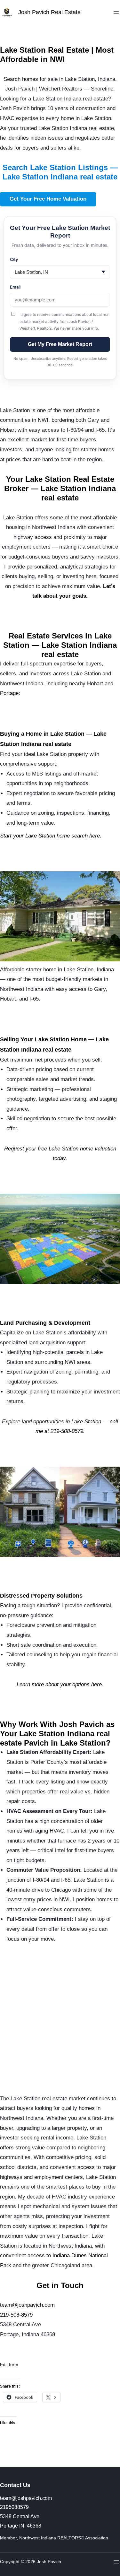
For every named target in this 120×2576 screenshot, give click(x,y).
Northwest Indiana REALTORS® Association (64, 2538)
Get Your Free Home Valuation (48, 199)
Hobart (8, 430)
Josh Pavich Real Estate (49, 12)
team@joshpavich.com (27, 2305)
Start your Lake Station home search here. (51, 836)
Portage (9, 693)
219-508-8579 (16, 2315)
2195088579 (14, 2507)
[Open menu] (116, 13)
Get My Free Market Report (60, 344)
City (14, 259)
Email (15, 287)
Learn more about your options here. (60, 1684)
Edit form (9, 2364)
